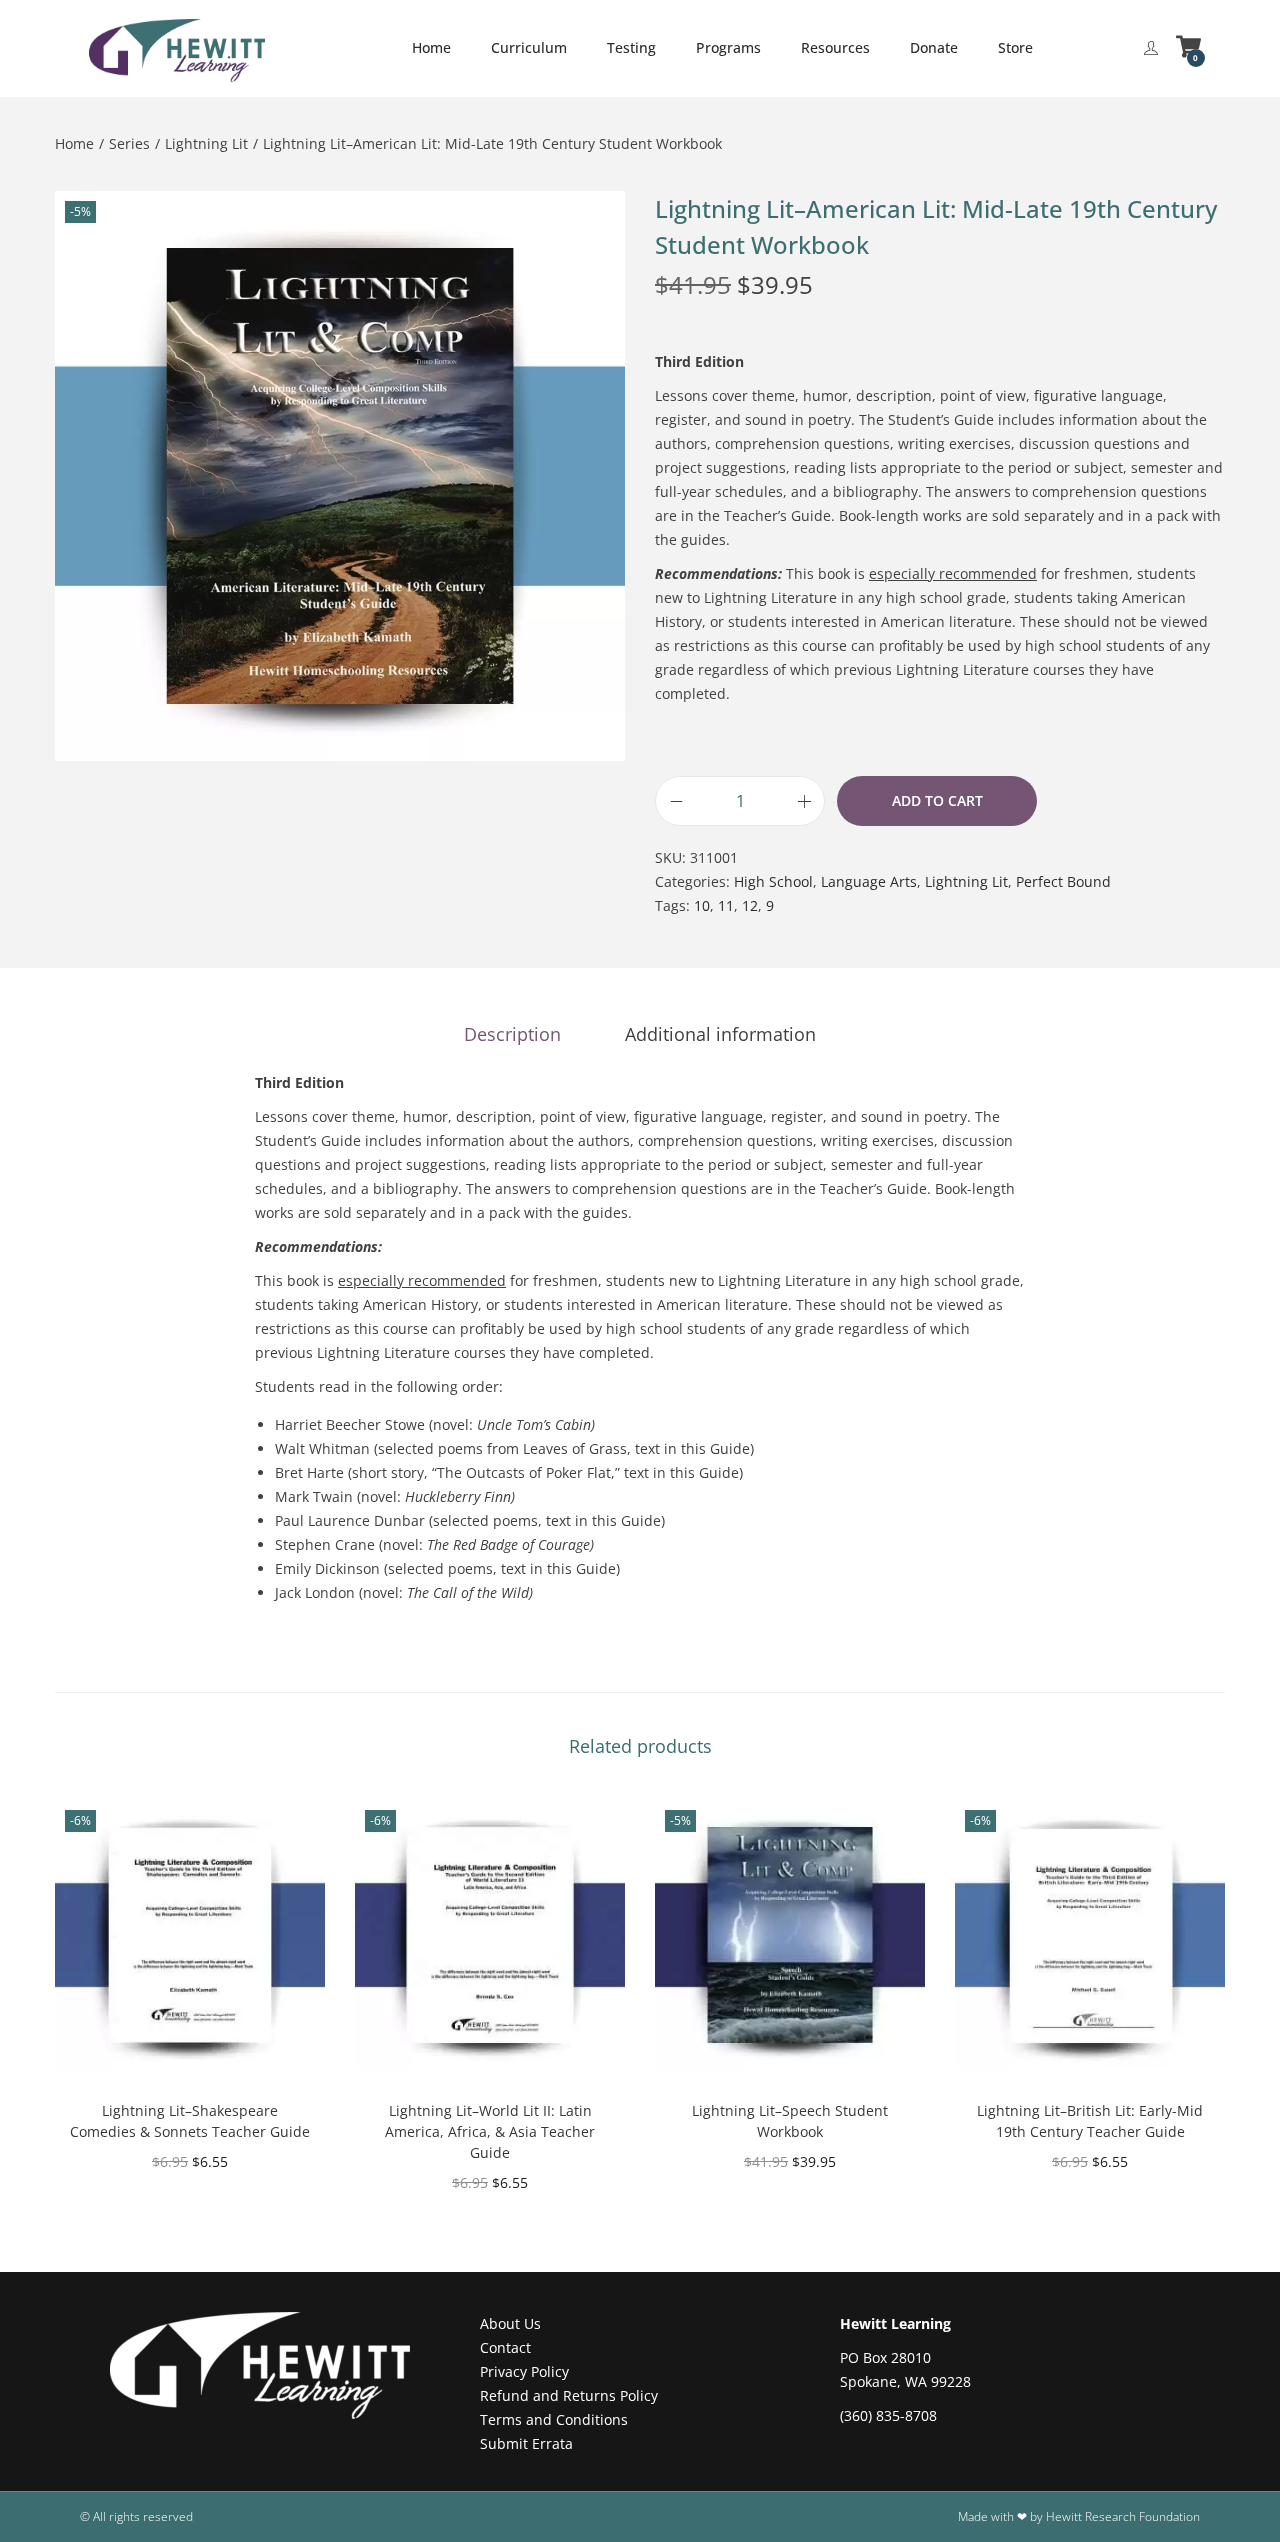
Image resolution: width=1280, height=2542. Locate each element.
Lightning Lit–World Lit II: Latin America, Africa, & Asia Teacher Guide (490, 2131)
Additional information (720, 1034)
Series (129, 143)
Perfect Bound (1063, 881)
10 (702, 905)
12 (750, 905)
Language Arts (869, 881)
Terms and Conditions (554, 2419)
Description (512, 1034)
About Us (510, 2323)
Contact (505, 2347)
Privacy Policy (524, 2371)
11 (726, 905)
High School (773, 881)
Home (74, 143)
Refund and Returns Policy (569, 2395)
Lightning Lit (206, 143)
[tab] (512, 1034)
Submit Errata (526, 2443)
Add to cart (937, 800)
